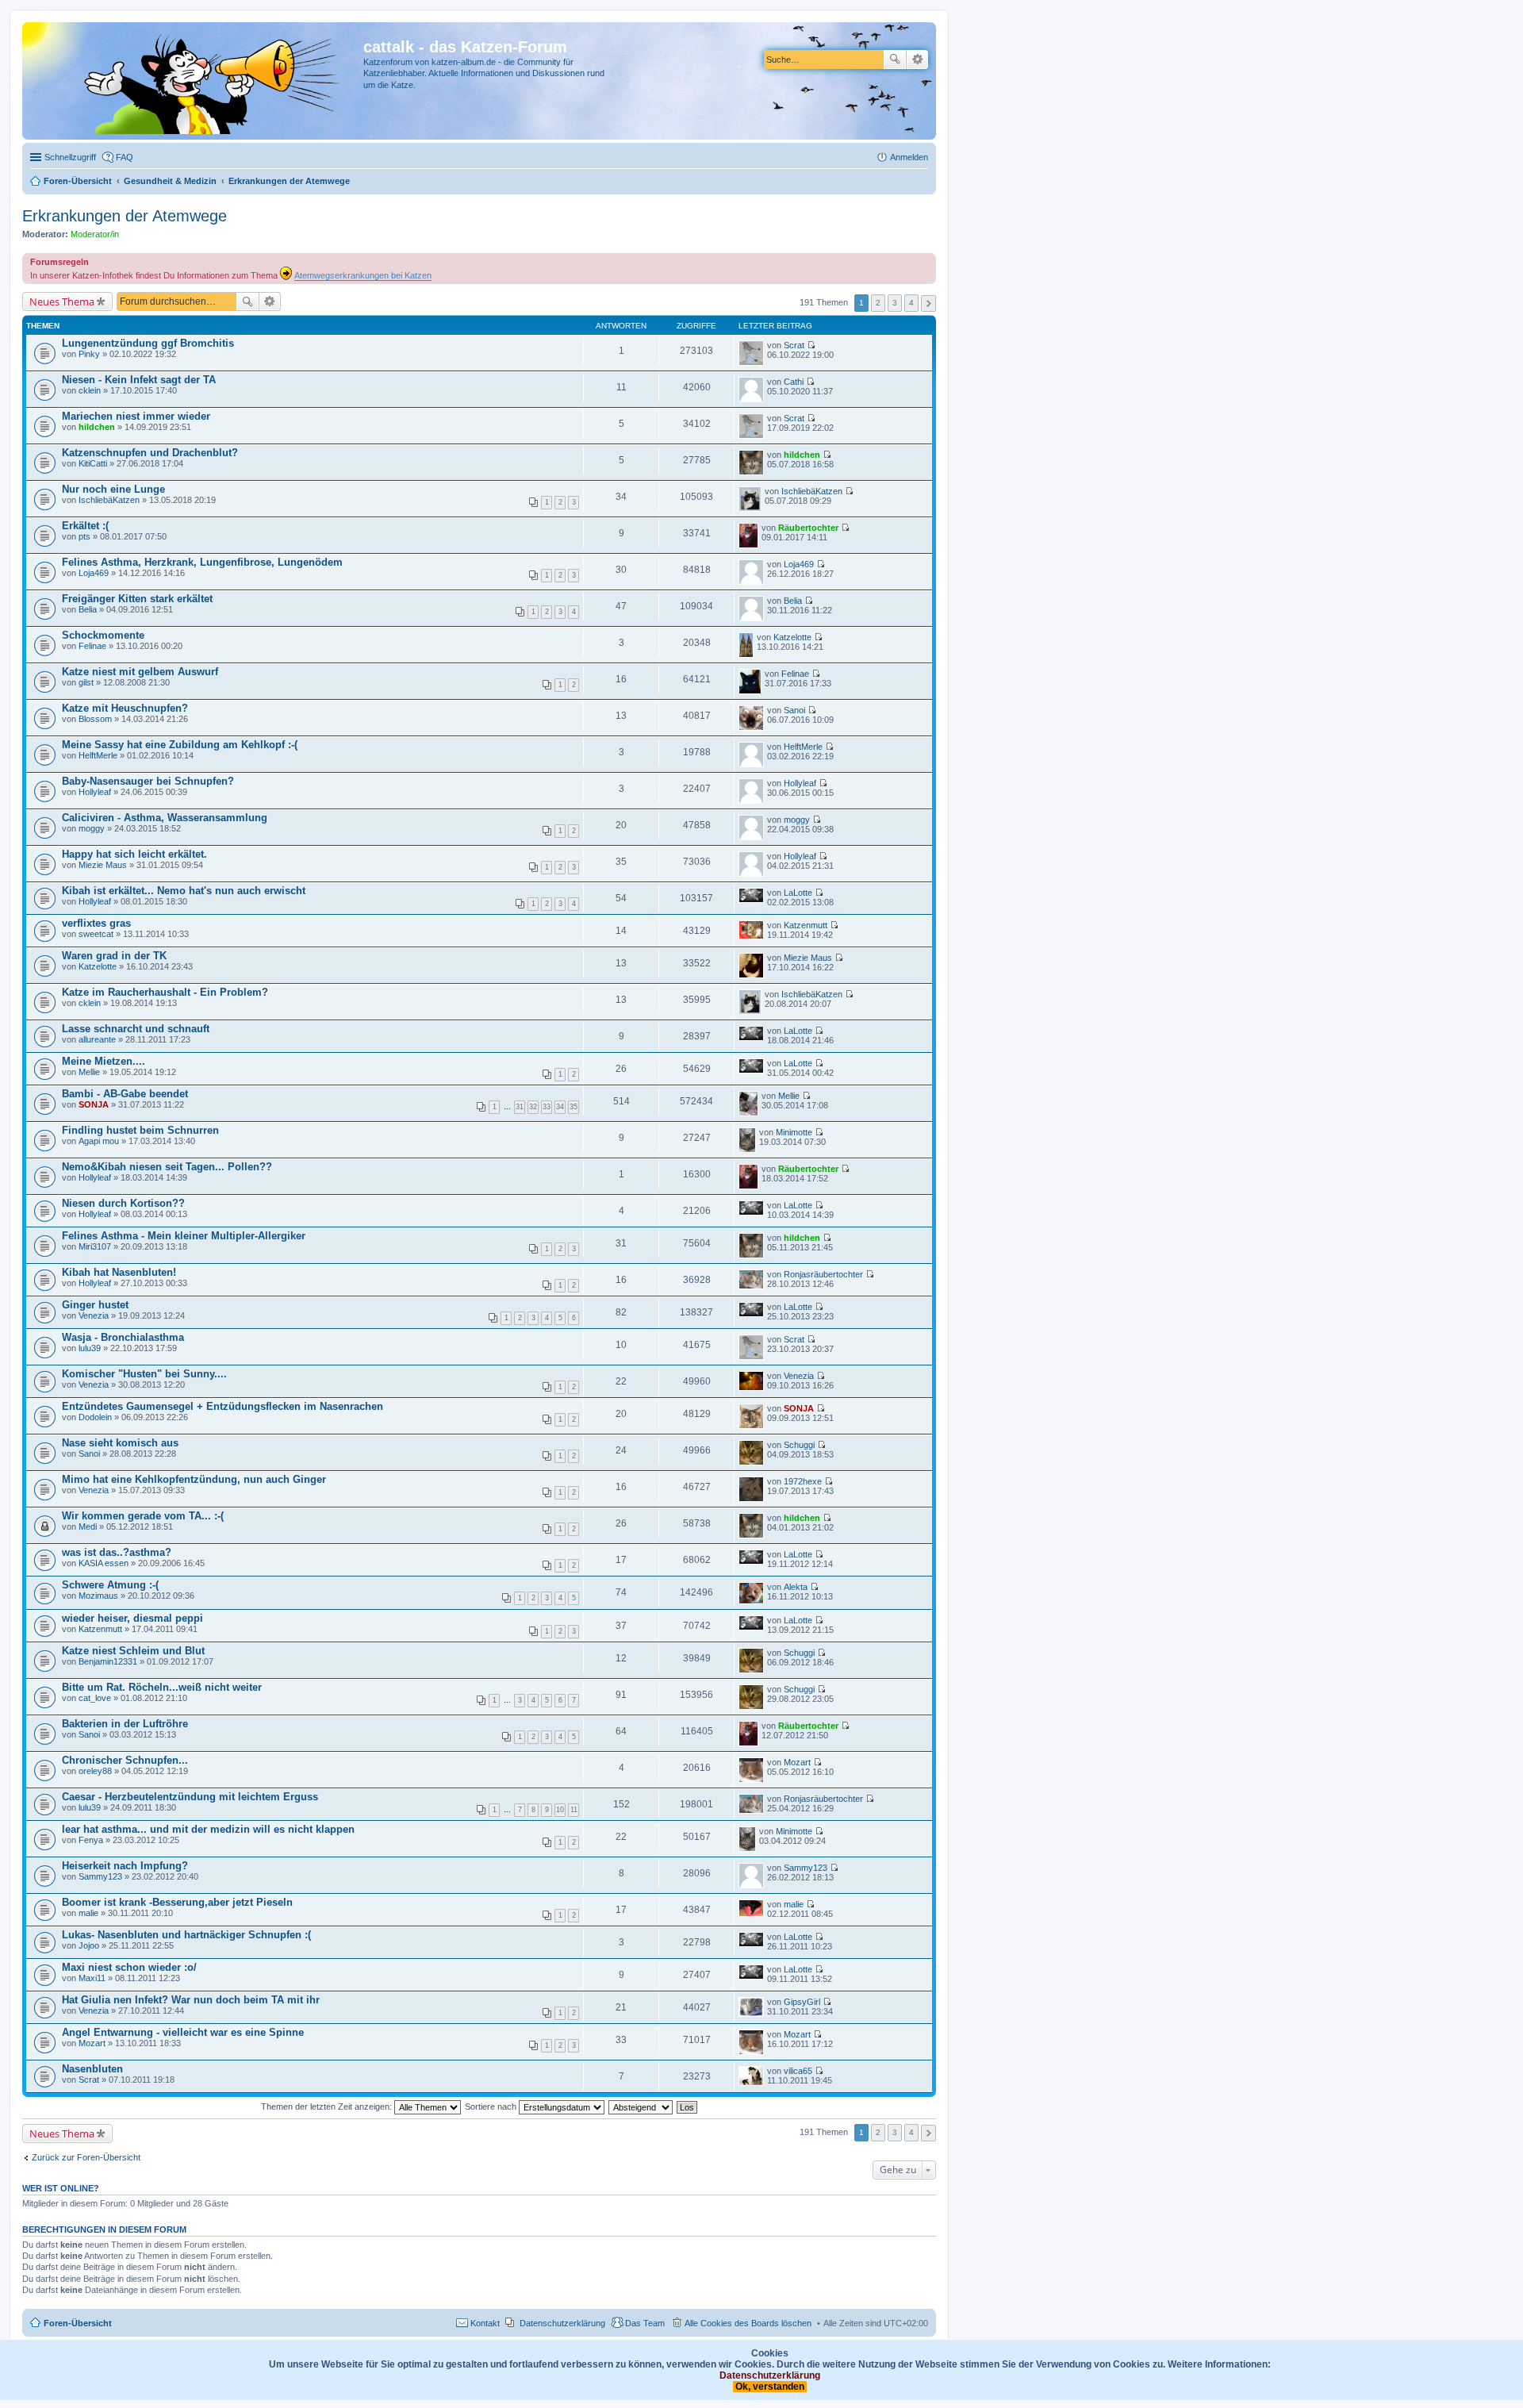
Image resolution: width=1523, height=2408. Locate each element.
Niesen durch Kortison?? (123, 1203)
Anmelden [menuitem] (909, 157)
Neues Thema (62, 301)
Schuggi (799, 1445)
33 (547, 1107)
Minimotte (794, 1132)
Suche (895, 60)
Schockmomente (103, 635)
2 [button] (878, 303)
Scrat (794, 345)
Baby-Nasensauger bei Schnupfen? (148, 781)
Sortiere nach (492, 2107)
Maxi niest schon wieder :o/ (129, 1967)
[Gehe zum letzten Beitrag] (811, 345)
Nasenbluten (92, 2069)
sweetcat (96, 934)
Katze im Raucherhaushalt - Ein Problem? (165, 992)
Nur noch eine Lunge (113, 489)
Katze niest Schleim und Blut (133, 1651)
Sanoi (794, 710)
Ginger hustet (95, 1305)
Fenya (91, 1840)
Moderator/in (95, 234)
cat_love (95, 1698)
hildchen (97, 427)
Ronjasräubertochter (823, 1274)
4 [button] (911, 303)
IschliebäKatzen (109, 500)
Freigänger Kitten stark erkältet (137, 599)
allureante (97, 1039)
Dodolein (95, 1417)
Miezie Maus (103, 865)
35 (574, 1107)
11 (574, 1810)
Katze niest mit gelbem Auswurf (140, 672)
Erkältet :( (85, 526)
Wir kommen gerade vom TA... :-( (143, 1516)
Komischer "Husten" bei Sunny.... (144, 1374)
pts (84, 536)
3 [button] (895, 303)
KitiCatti (93, 463)
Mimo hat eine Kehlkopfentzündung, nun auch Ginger (194, 1479)
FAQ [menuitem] (125, 157)
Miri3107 (95, 1246)
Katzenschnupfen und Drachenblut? (150, 453)
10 (560, 1810)
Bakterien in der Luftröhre (125, 1724)
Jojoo (89, 1945)
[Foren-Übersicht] (195, 81)
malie (88, 1913)
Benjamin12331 (108, 1661)
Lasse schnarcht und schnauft (136, 1029)
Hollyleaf (95, 792)
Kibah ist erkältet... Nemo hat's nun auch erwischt (184, 891)
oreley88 (95, 1771)
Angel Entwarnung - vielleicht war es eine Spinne (183, 2032)
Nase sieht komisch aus (120, 1443)
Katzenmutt (806, 925)
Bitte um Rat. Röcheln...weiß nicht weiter (162, 1687)
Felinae (92, 646)
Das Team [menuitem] (645, 2323)
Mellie (89, 1072)
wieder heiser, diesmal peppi (132, 1618)
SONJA (94, 1104)
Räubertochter (808, 528)
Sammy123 (100, 1876)
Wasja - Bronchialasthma (123, 1337)
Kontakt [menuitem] (485, 2323)
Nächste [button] (928, 303)
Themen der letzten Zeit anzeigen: (328, 2107)
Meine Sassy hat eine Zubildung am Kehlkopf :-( (180, 745)
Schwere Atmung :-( (110, 1585)
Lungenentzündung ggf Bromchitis (148, 343)
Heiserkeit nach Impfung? (125, 1866)
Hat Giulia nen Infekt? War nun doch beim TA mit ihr (191, 2000)
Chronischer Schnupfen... (125, 1760)
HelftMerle (98, 755)
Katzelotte (792, 637)
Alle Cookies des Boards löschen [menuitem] (748, 2323)
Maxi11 (92, 1978)
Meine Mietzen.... (104, 1061)
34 (560, 1107)
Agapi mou (99, 1141)
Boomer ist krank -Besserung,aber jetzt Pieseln (177, 1902)
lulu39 (90, 1348)
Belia (88, 609)
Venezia (94, 1315)
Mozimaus (98, 1596)
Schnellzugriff (70, 157)
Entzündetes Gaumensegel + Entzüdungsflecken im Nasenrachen (223, 1406)
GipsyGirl (802, 2002)
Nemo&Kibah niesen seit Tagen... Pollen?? (167, 1167)
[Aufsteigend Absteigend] (641, 2107)
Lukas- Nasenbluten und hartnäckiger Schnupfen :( (186, 1935)
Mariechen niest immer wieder (136, 416)
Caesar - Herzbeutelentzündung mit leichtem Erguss (190, 1797)
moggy (92, 828)
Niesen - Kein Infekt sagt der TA (139, 380)
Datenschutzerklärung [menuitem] (562, 2323)
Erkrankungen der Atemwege (125, 216)
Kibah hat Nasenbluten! (119, 1272)
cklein (90, 390)
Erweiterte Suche (917, 60)
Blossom (95, 719)
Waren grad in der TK (114, 956)
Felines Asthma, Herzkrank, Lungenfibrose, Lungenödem (202, 562)
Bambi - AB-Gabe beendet (125, 1094)
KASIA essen (104, 1563)
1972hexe (803, 1481)
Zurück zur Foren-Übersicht (86, 2157)
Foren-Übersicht (78, 2323)
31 (520, 1107)
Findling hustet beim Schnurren (140, 1130)
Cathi (794, 382)
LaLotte (798, 893)
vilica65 (798, 2071)
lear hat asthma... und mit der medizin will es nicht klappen (208, 1829)
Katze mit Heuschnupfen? (125, 708)
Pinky (89, 354)
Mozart (797, 1762)
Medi (88, 1527)
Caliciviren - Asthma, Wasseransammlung (165, 818)
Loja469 (94, 573)
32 (533, 1107)
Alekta (796, 1587)
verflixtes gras (96, 923)
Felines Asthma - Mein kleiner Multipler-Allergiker (184, 1236)
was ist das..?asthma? (117, 1552)
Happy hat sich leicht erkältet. (134, 854)
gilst (86, 682)
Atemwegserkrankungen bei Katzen (363, 275)
